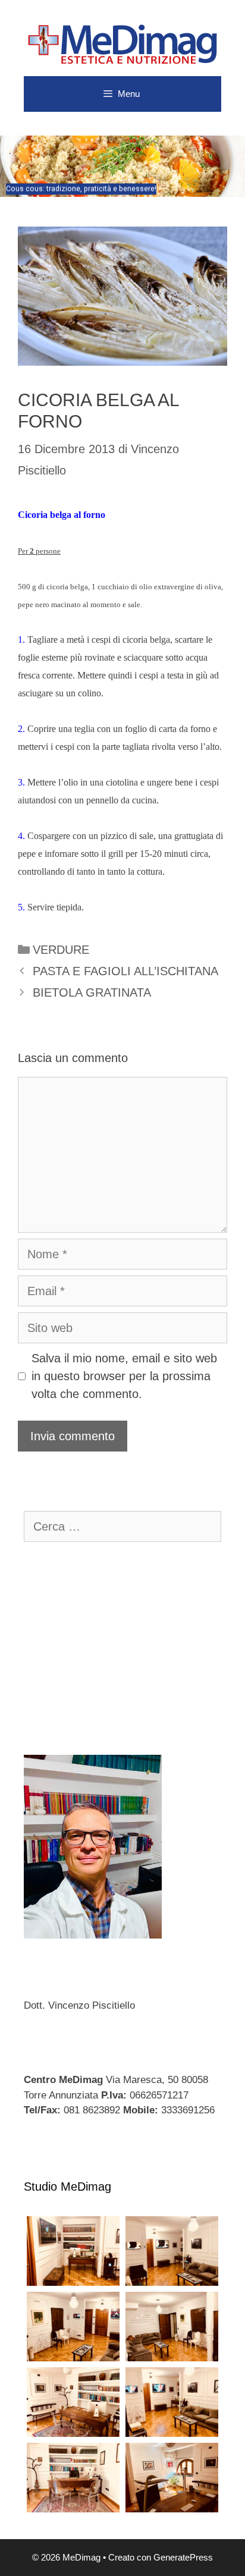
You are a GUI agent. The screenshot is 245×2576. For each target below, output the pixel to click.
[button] (122, 166)
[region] (122, 166)
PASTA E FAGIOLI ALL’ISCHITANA (125, 971)
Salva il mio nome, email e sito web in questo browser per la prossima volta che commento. (124, 1376)
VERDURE (61, 950)
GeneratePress (183, 2557)
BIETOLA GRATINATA (92, 992)
